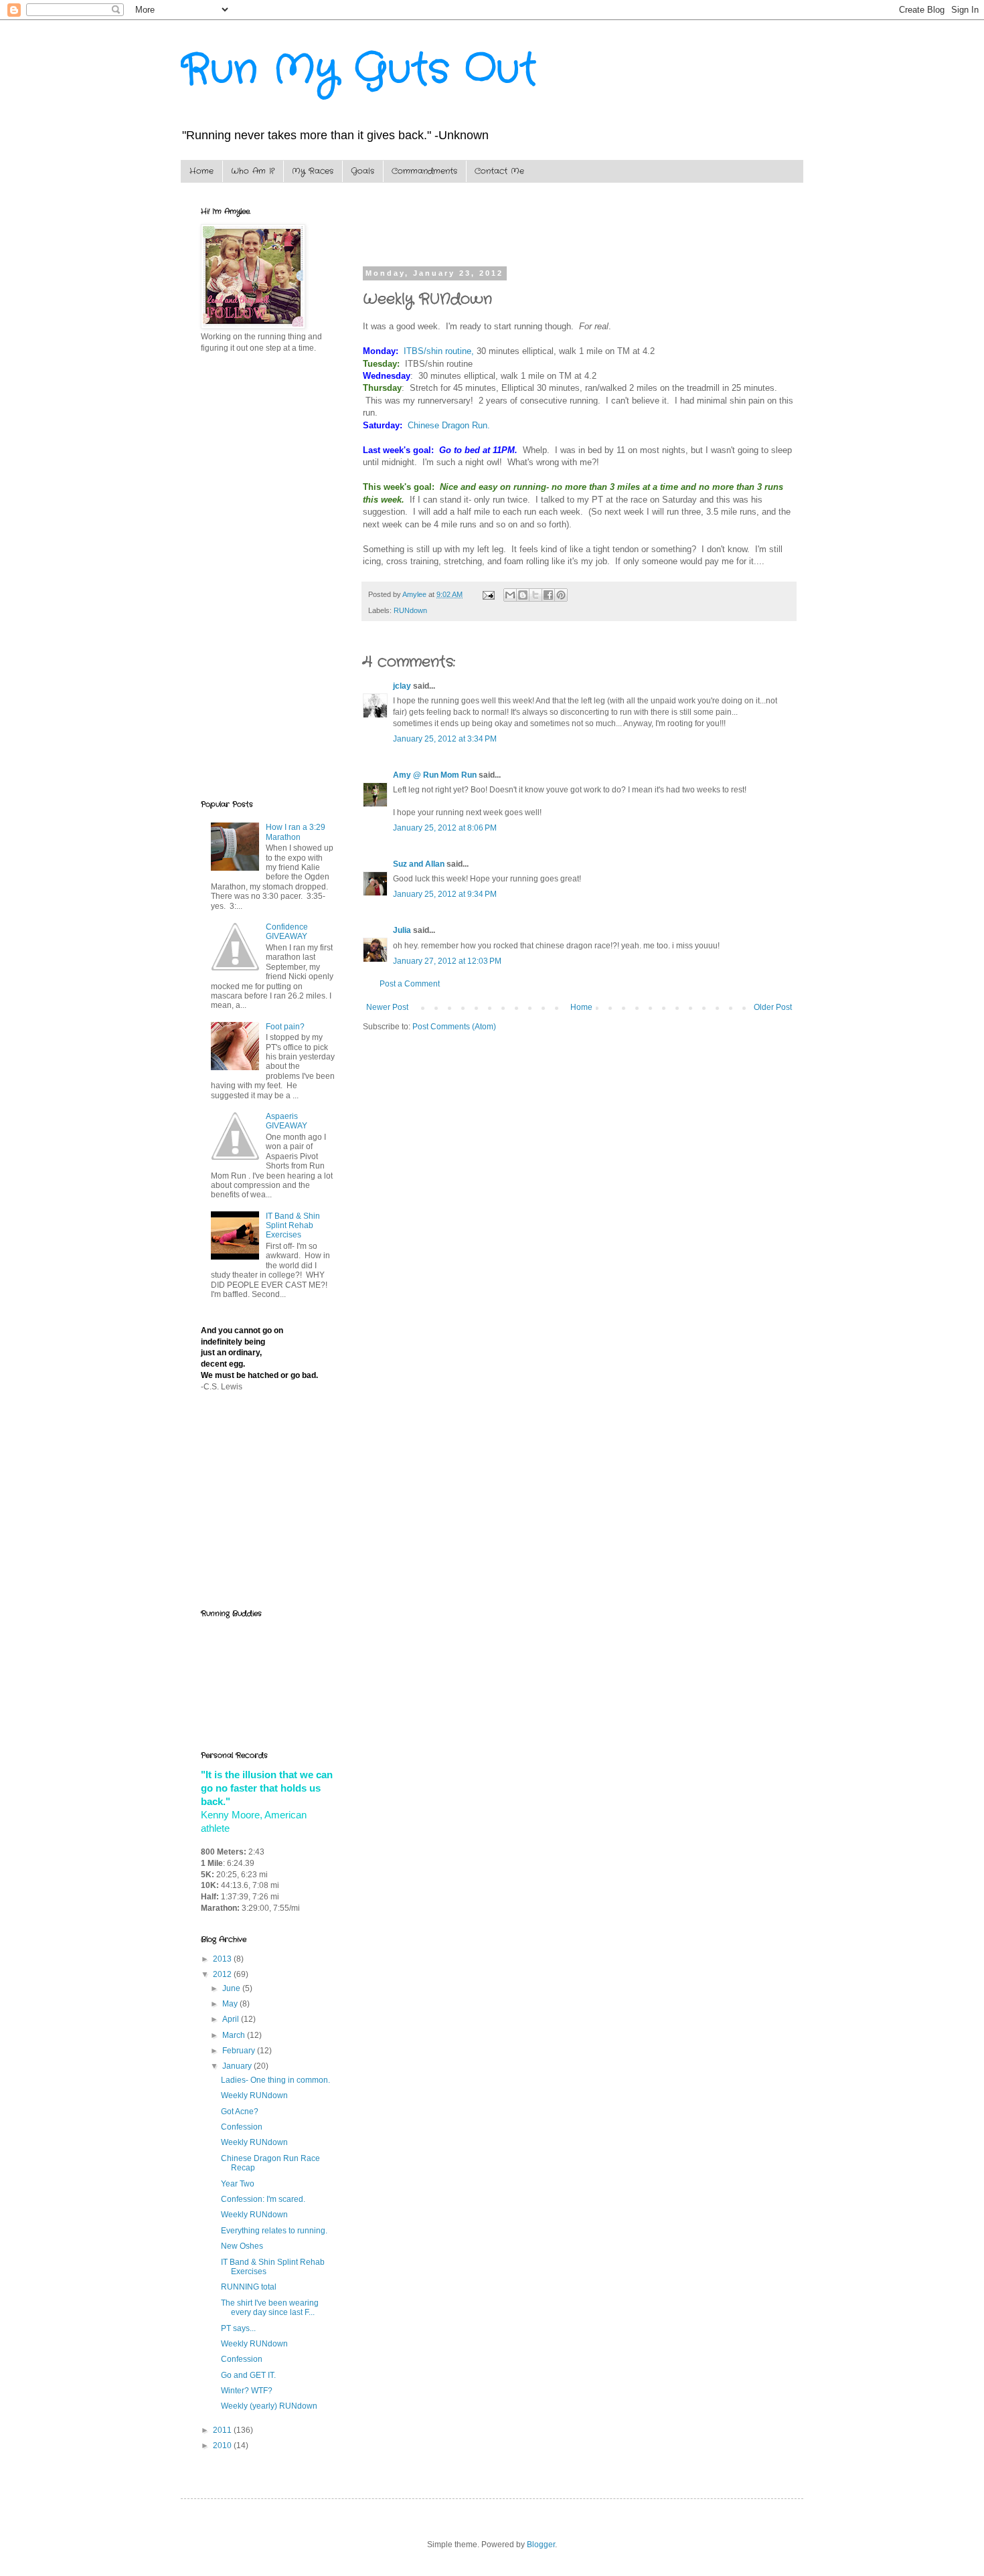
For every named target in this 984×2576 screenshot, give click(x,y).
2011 (223, 2430)
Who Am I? (253, 171)
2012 (223, 1974)
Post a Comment (410, 984)
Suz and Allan (419, 864)
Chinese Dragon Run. (449, 425)
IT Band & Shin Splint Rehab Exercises (293, 1226)
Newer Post (387, 1007)
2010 (223, 2445)
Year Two (238, 2184)
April (232, 2019)
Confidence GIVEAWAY (287, 932)
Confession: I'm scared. (263, 2199)
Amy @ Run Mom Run (435, 775)
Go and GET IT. (248, 2375)
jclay (402, 686)
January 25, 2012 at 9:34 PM (445, 894)
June (232, 1988)
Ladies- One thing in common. (275, 2080)
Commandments (424, 171)
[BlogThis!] (523, 595)
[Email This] (510, 595)
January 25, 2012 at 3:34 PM (445, 739)
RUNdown (410, 610)
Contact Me (499, 171)
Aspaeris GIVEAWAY (286, 1121)
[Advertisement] (519, 226)
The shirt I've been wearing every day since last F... (270, 2308)
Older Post (773, 1007)
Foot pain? (285, 1027)
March (235, 2035)
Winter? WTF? (247, 2391)
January (238, 2066)
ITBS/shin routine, (439, 351)
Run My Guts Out (359, 70)
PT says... (238, 2328)
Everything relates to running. (274, 2231)
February (240, 2051)
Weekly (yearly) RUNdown (269, 2406)
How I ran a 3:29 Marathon (296, 832)
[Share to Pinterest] (561, 595)
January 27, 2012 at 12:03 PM (447, 961)
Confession (242, 2127)
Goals (362, 171)
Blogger (541, 2545)
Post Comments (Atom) (454, 1027)
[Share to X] (536, 595)
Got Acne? (240, 2112)
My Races (313, 171)
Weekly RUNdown (254, 2095)
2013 (223, 1959)
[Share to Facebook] (548, 595)
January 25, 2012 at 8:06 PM (445, 828)
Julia (402, 930)
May (231, 2004)
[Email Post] (488, 594)
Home (201, 171)
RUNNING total (249, 2287)
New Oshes (242, 2246)
